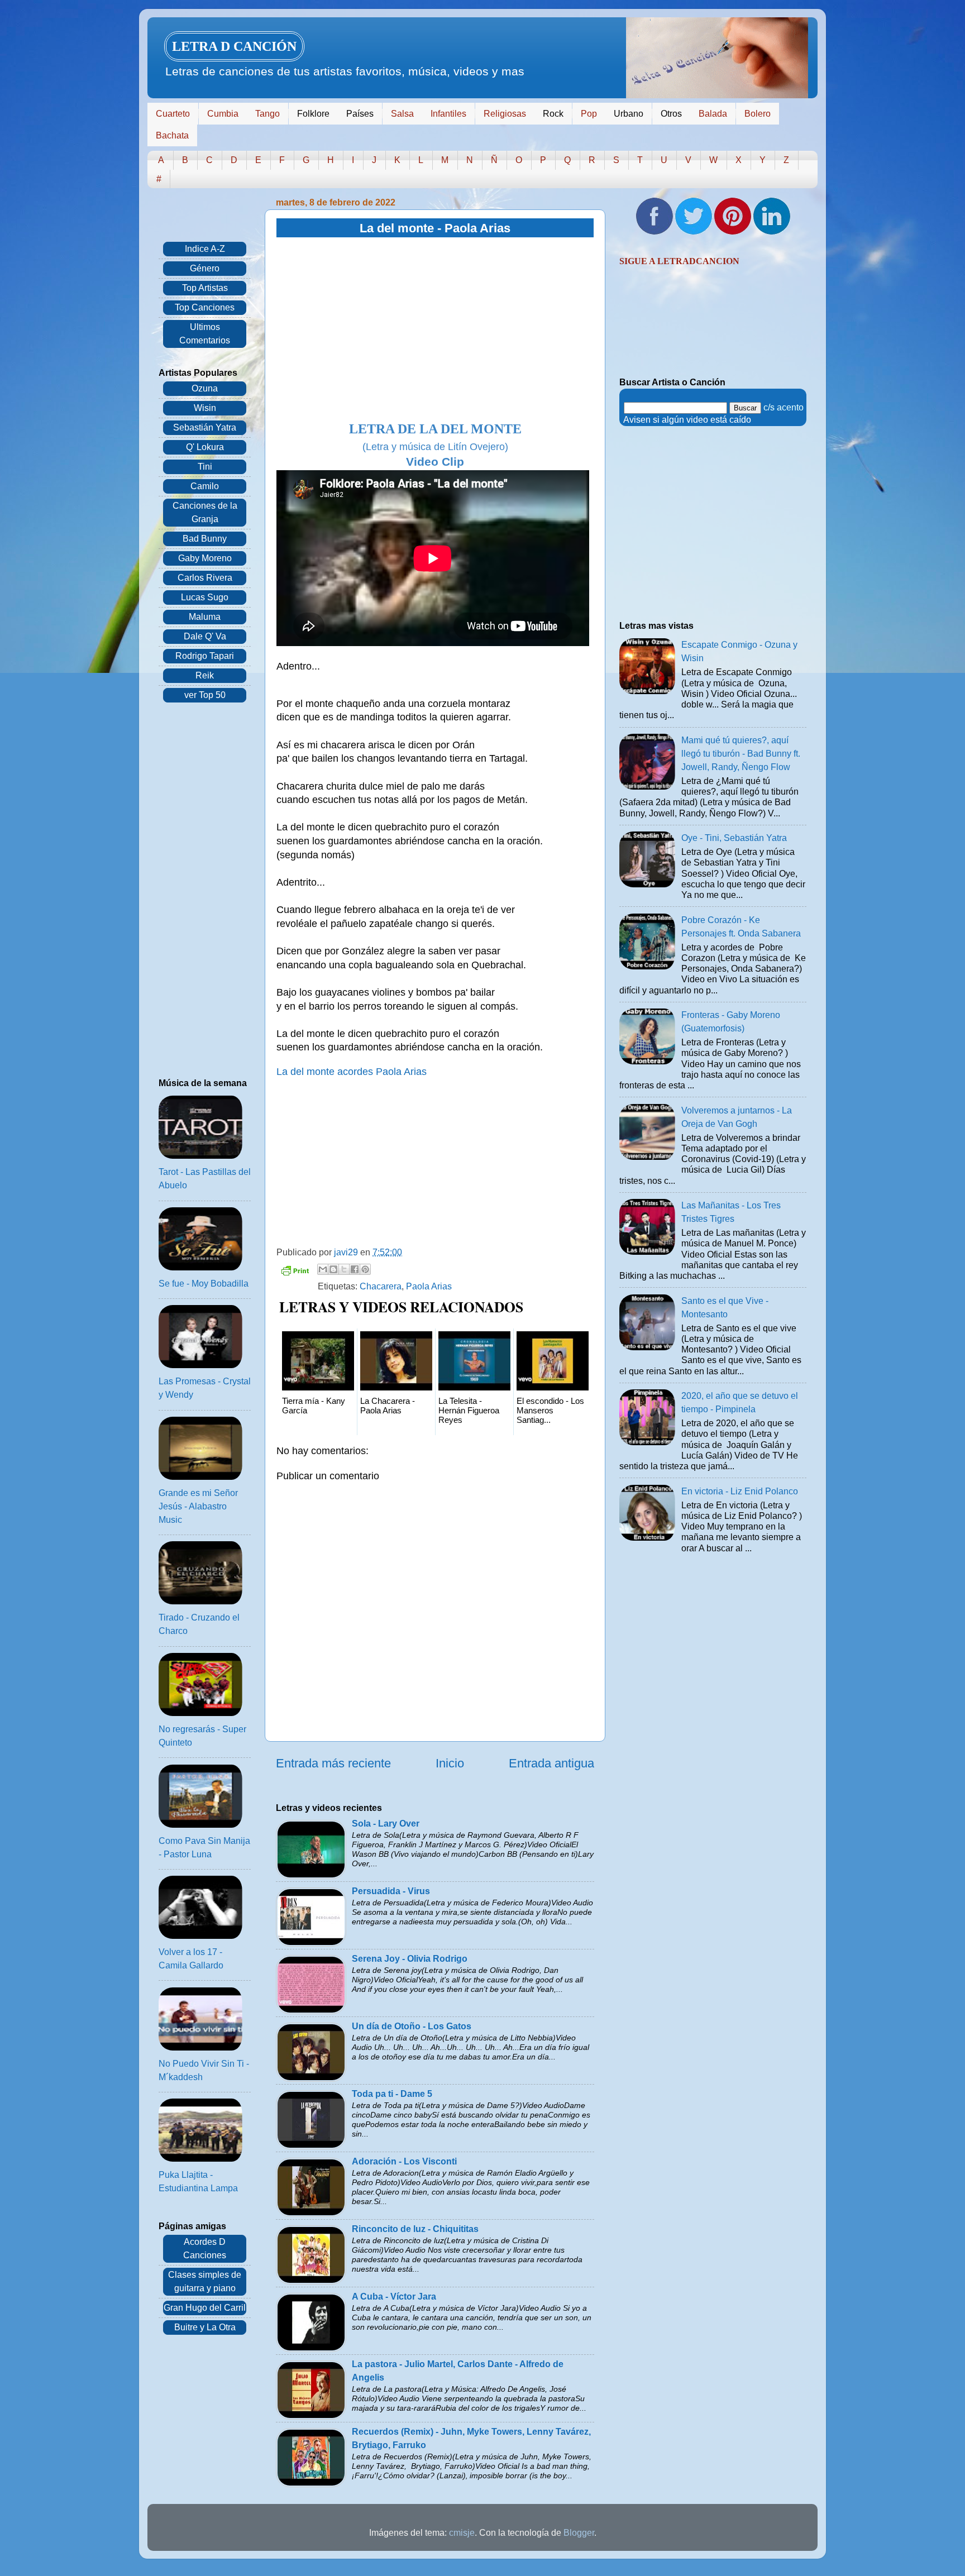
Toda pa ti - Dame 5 (392, 2094)
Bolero (758, 114)
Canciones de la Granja (205, 512)
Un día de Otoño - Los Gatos (412, 2026)
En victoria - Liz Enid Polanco (740, 1491)
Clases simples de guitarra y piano (205, 2281)
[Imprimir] (295, 1272)
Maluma (205, 617)
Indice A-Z (205, 249)
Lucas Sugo (205, 597)
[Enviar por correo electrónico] (323, 1269)
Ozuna (205, 388)
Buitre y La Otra (205, 2327)
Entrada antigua (551, 1763)
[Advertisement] (435, 330)
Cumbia (223, 114)
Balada (713, 114)
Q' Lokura (205, 447)
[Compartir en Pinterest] (365, 1269)
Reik (205, 675)
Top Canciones (205, 307)
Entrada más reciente (333, 1763)
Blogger (579, 2533)
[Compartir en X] (344, 1269)
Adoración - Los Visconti (404, 2161)
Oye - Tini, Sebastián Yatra (734, 838)
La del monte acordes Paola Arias (352, 1072)
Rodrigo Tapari (205, 656)
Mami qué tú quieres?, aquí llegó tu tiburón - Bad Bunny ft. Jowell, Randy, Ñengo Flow (741, 754)
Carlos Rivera (205, 578)
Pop (589, 114)
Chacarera (381, 1286)
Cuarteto (173, 114)
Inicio (450, 1763)
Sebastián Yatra (205, 427)
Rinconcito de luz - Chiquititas (415, 2229)
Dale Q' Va (205, 636)
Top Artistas (205, 288)
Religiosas (505, 114)
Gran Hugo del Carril (205, 2308)
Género (205, 268)
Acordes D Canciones (205, 2248)
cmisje (462, 2533)
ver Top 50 (205, 695)
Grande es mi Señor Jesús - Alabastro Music (198, 1506)
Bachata (172, 135)
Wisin (205, 408)
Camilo (205, 486)
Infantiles (448, 114)
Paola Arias (429, 1286)
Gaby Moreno (205, 558)
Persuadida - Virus (391, 1891)
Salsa (402, 114)
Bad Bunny (205, 539)
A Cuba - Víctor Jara (394, 2297)
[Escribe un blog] (333, 1269)
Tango (267, 114)
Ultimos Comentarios (205, 334)
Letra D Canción (234, 46)
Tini (205, 467)
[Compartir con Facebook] (355, 1269)
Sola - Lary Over (386, 1824)
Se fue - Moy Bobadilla (204, 1284)
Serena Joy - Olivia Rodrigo (410, 1959)
